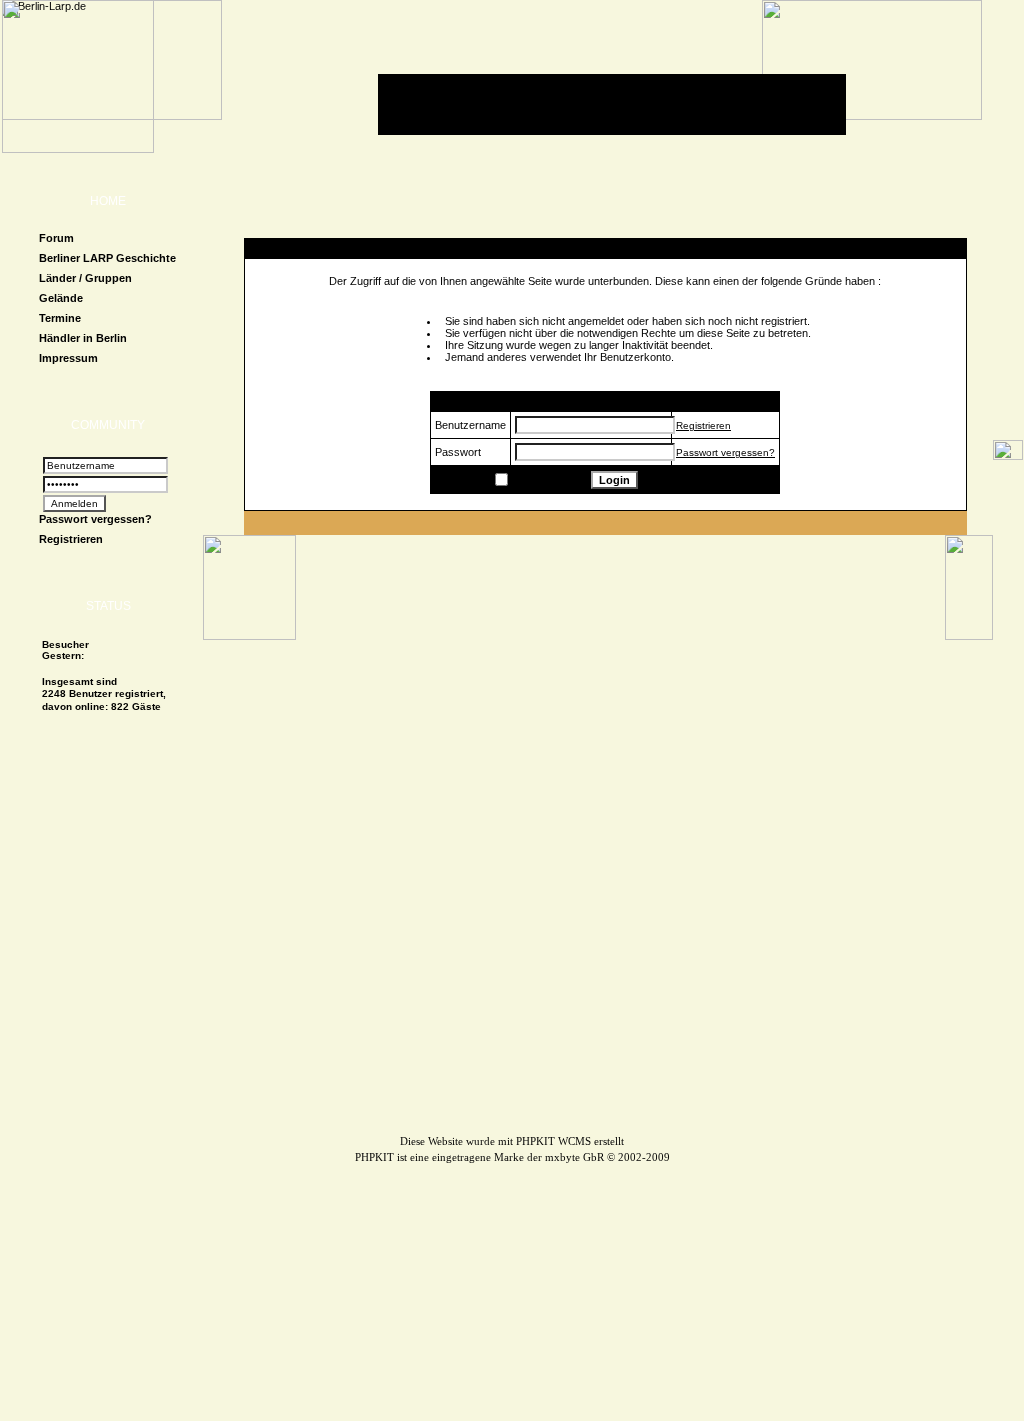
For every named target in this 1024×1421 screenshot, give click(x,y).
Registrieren (71, 539)
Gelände (61, 298)
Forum (56, 238)
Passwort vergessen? (95, 519)
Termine (60, 318)
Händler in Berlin (83, 338)
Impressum (68, 358)
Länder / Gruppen (85, 278)
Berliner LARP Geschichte (107, 258)
